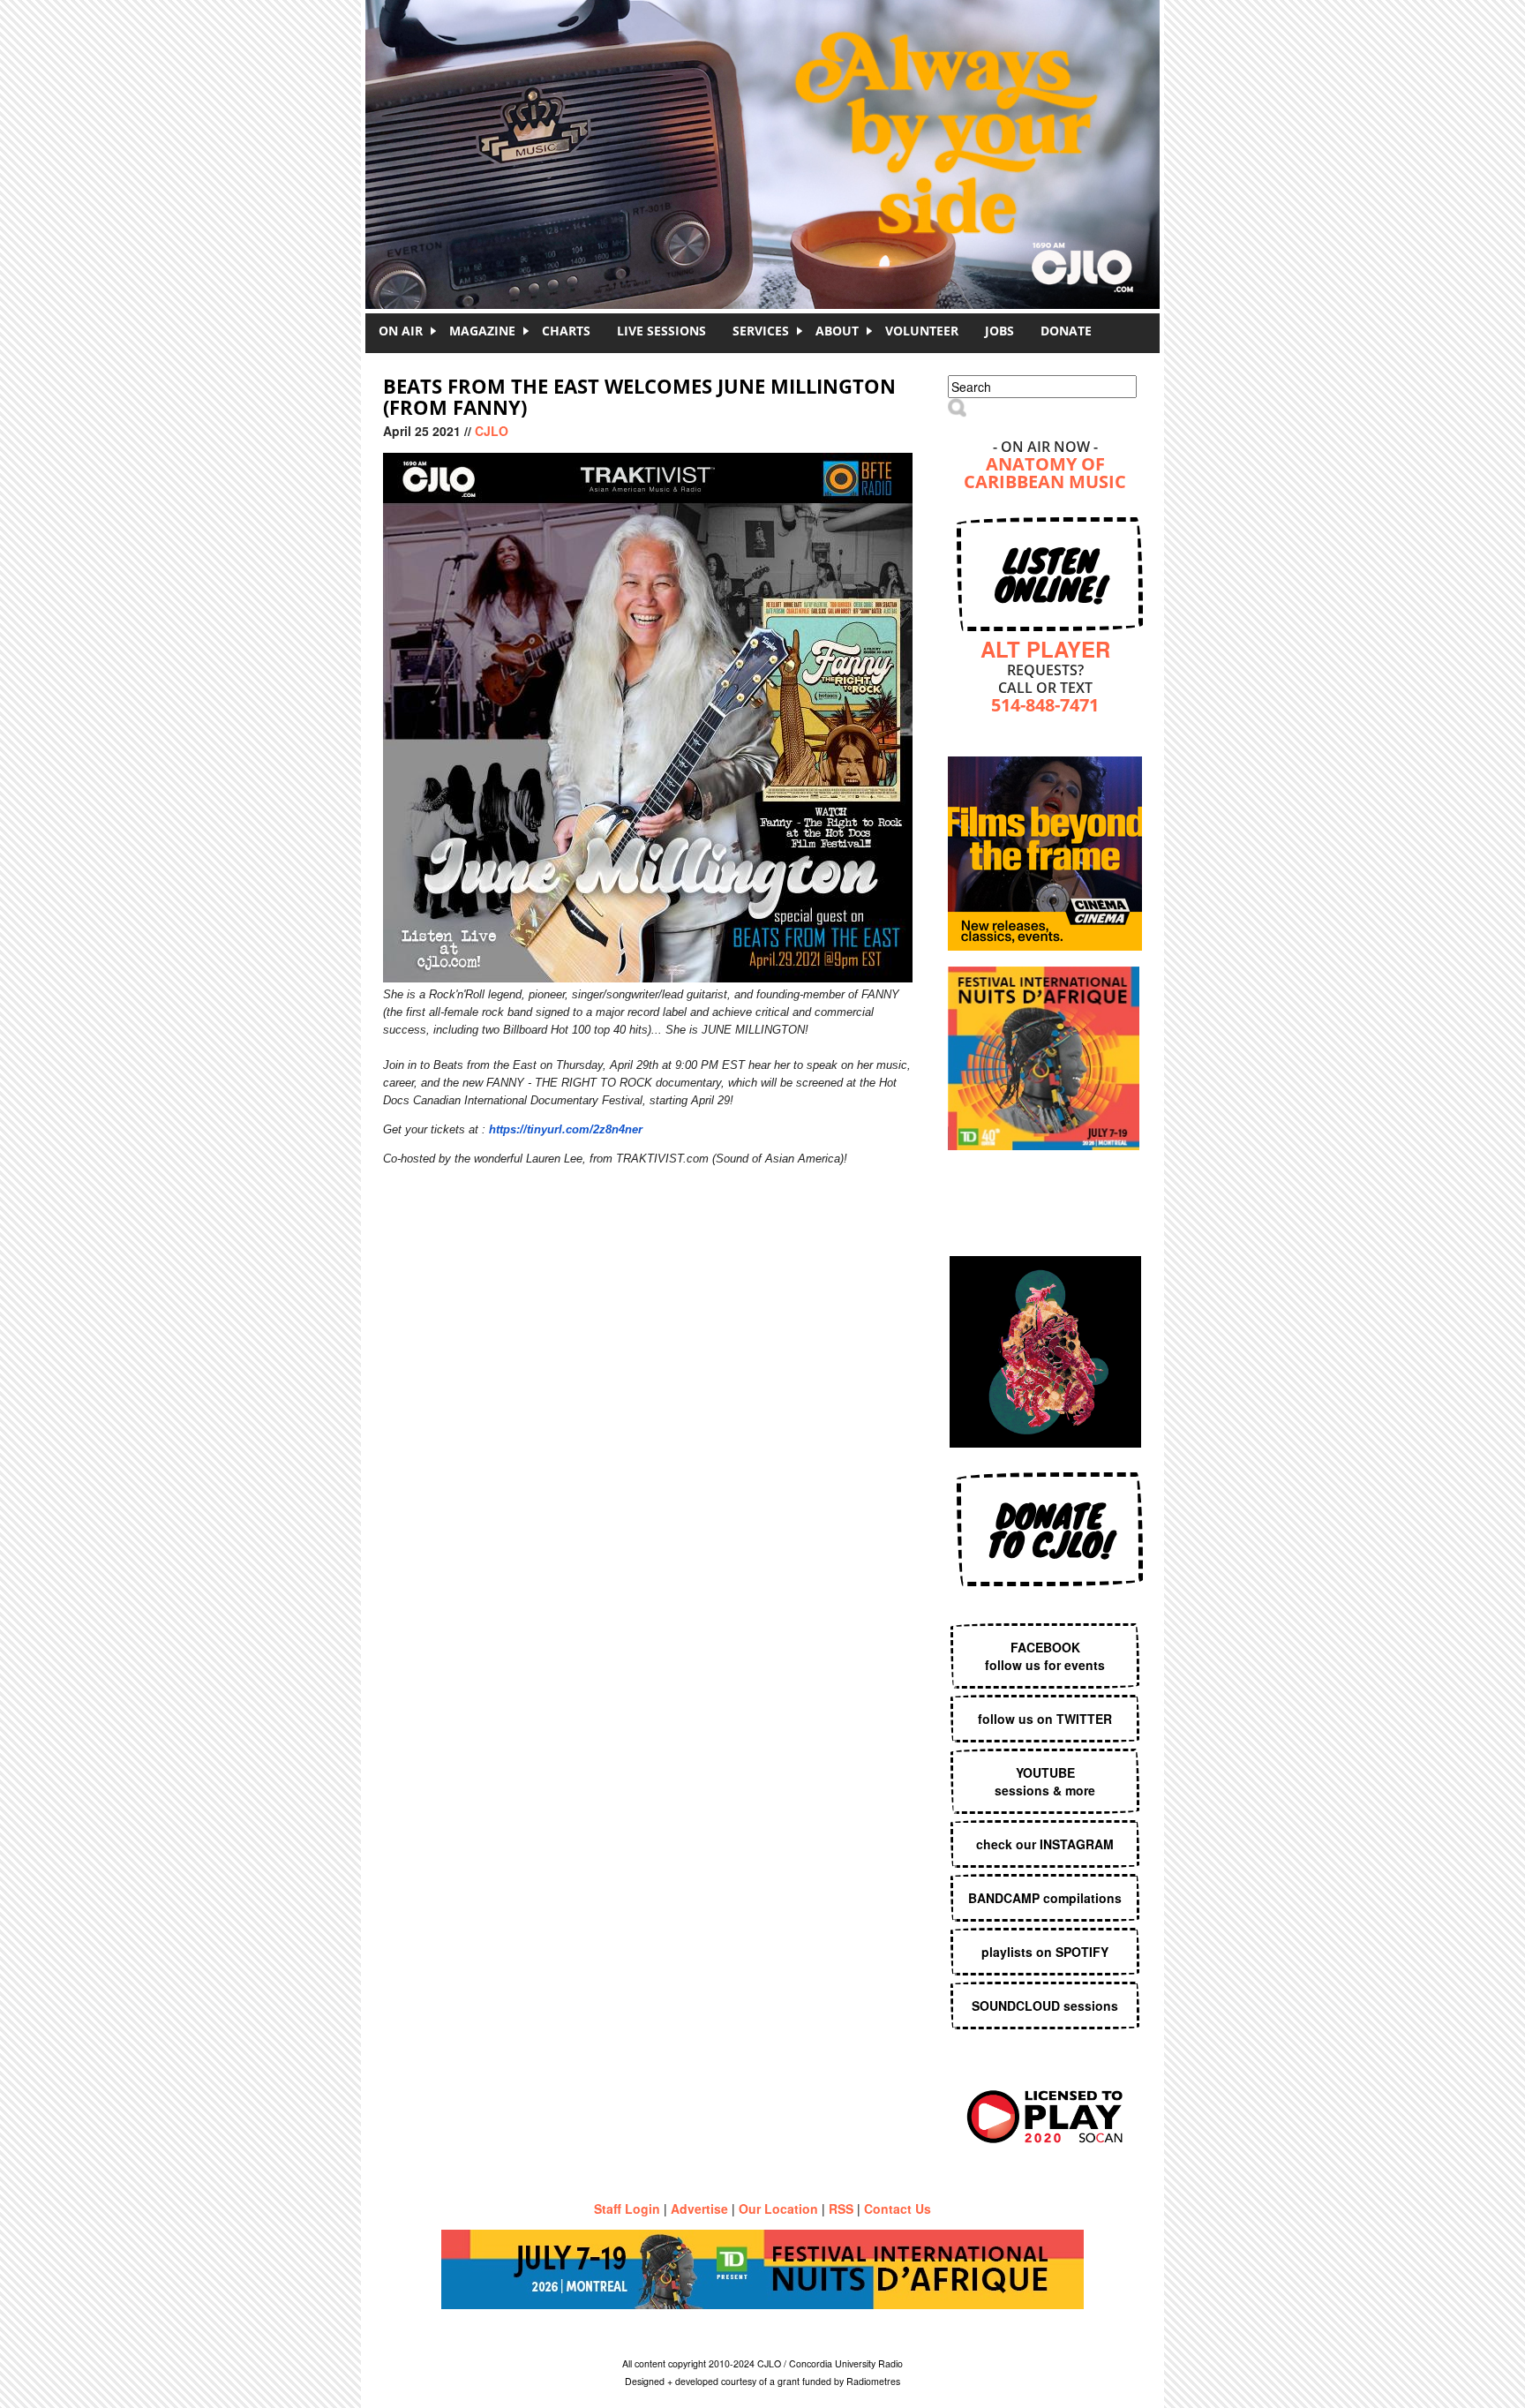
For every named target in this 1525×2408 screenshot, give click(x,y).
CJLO (492, 431)
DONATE (1066, 331)
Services (761, 331)
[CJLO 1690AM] (767, 124)
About (837, 331)
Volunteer (922, 331)
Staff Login (627, 2209)
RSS (841, 2209)
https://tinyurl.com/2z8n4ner (566, 1129)
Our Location (778, 2209)
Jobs (999, 331)
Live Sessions (661, 331)
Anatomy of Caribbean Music (1045, 474)
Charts (566, 331)
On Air (401, 331)
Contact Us (898, 2209)
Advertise (699, 2209)
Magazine (482, 331)
